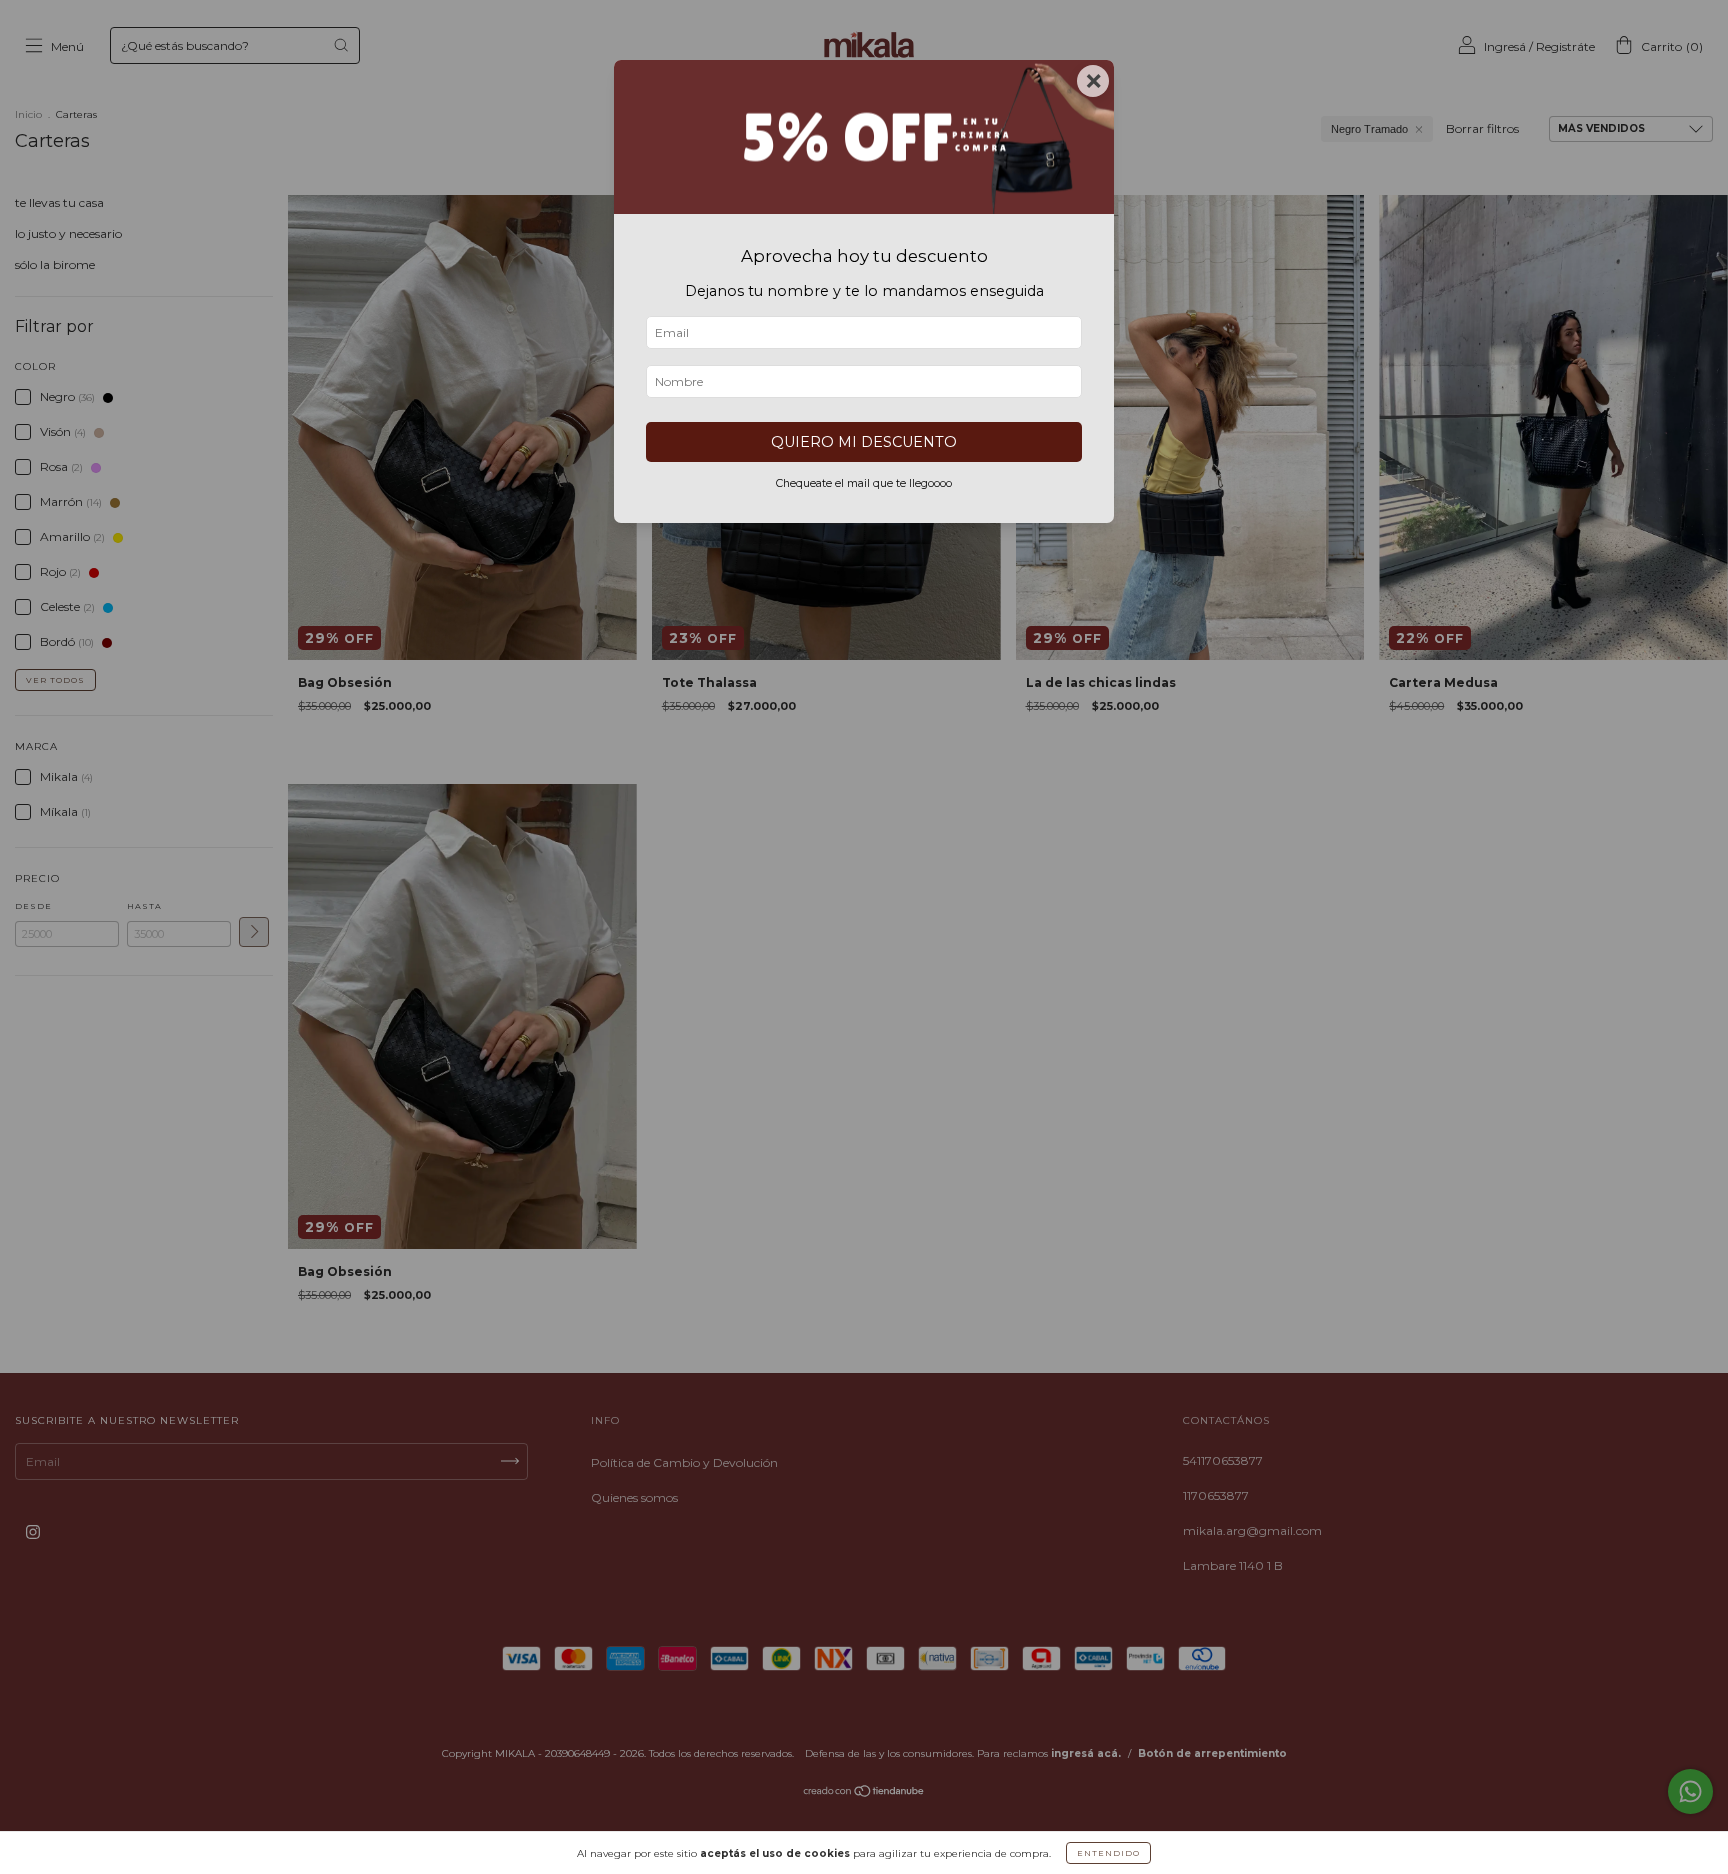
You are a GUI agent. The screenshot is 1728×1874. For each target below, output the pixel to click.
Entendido (1108, 1853)
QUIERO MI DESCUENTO (864, 442)
